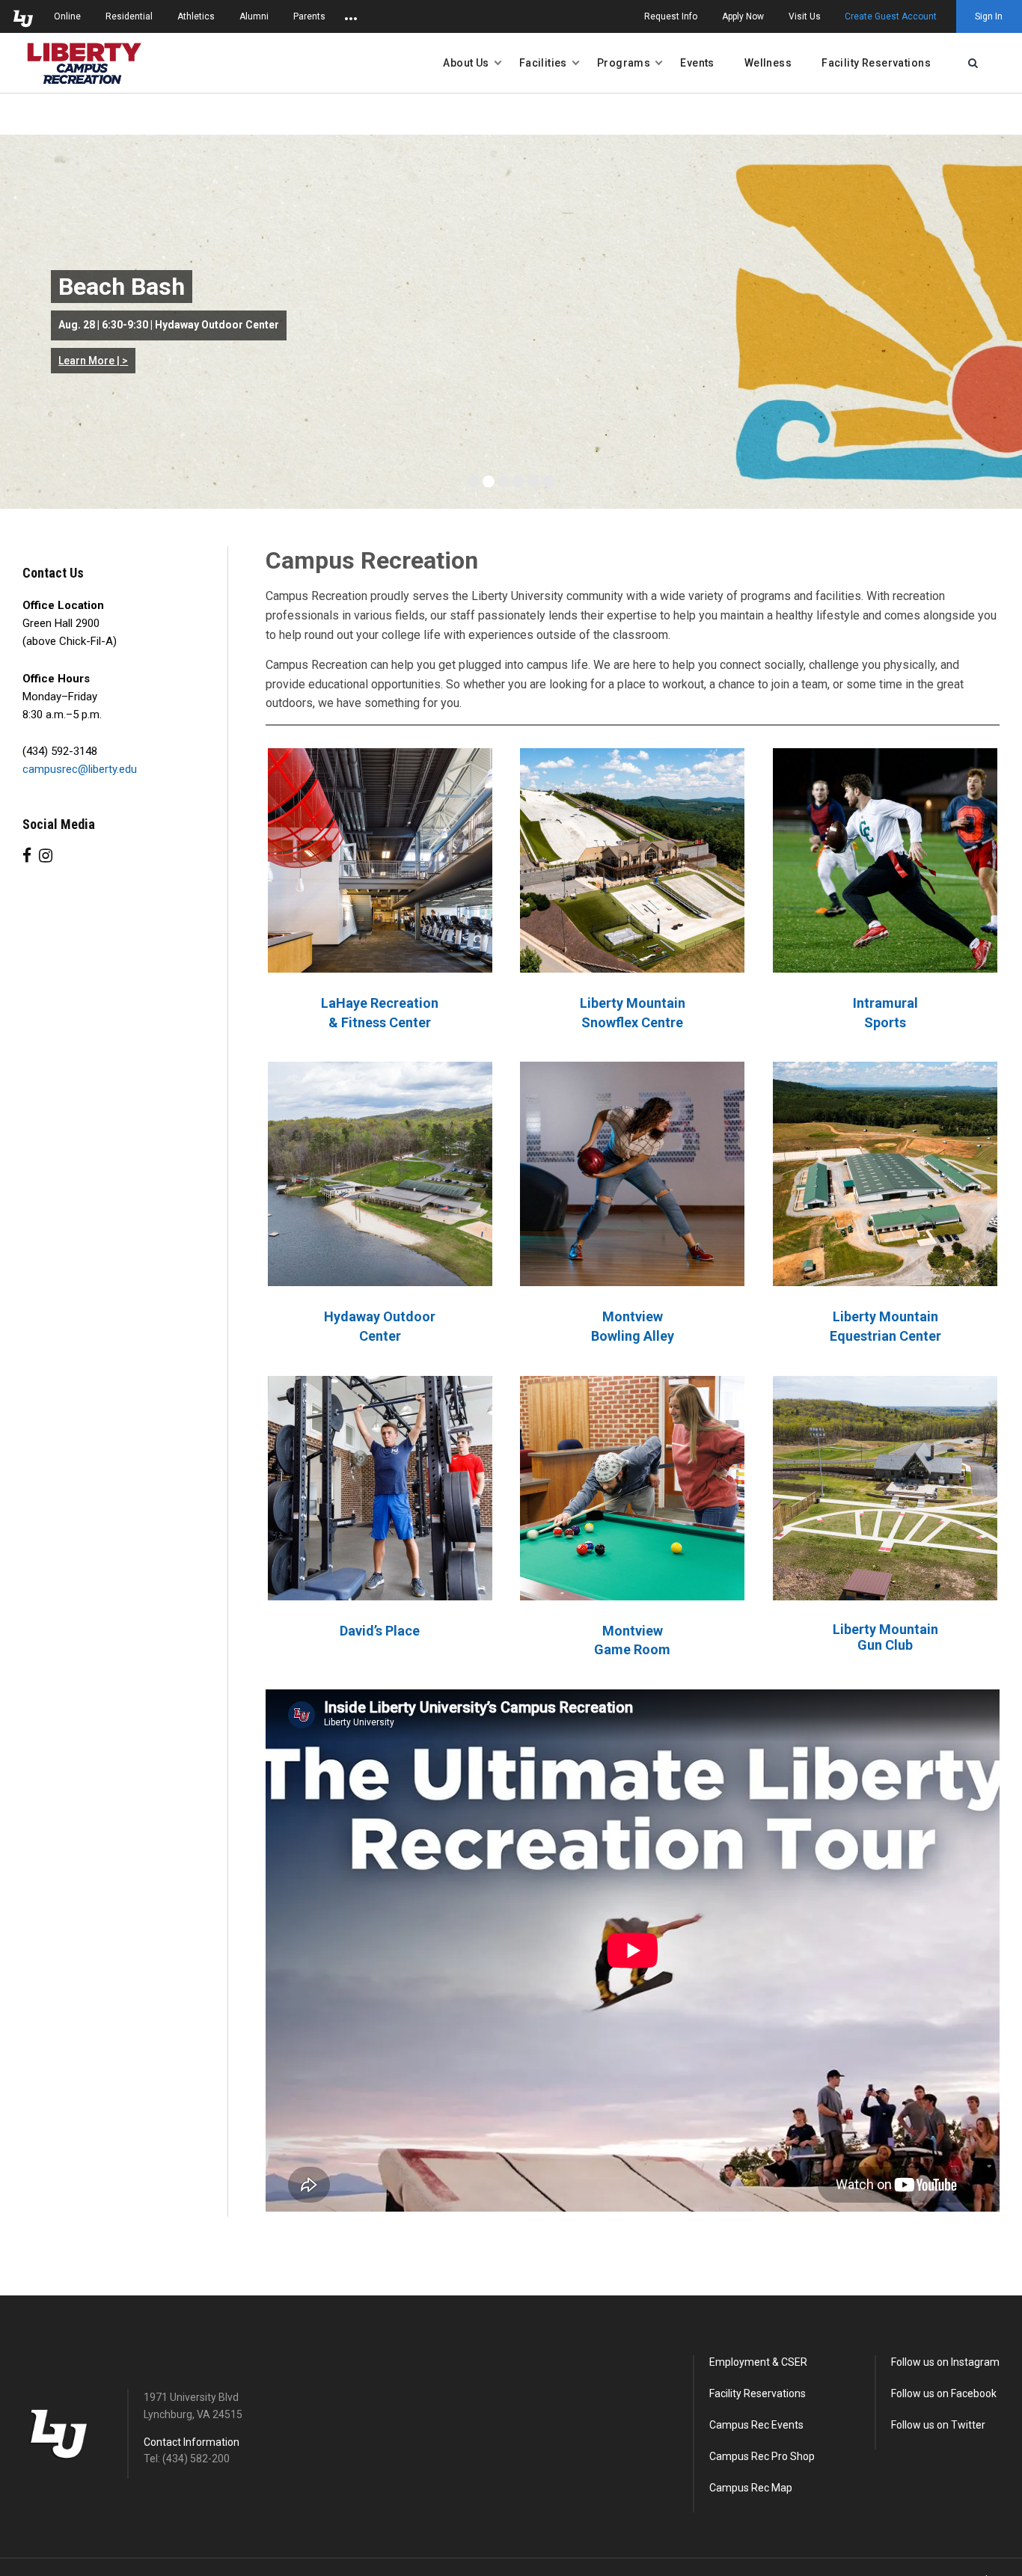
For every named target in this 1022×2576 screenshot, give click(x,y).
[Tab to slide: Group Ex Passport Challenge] (548, 482)
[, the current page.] (85, 63)
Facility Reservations (876, 63)
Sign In (989, 16)
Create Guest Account (891, 16)
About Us (466, 63)
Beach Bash (122, 287)
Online (67, 16)
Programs (624, 63)
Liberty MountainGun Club (885, 1637)
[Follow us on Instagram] (46, 856)
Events (697, 63)
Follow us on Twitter (938, 2425)
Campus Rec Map (751, 2488)
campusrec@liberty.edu (80, 769)
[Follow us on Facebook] (27, 856)
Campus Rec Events (756, 2425)
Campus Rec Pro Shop (762, 2456)
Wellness (768, 63)
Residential (129, 16)
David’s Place (380, 1631)
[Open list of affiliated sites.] (351, 16)
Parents (309, 16)
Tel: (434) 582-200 (187, 2459)
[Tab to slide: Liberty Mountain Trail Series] (474, 482)
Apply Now (743, 16)
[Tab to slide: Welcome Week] (504, 482)
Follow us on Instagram (945, 2362)
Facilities (543, 63)
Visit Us (805, 16)
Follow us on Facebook (944, 2393)
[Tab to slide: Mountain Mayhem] (533, 482)
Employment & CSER (758, 2362)
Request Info (671, 16)
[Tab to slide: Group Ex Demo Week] (518, 482)
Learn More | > (93, 361)
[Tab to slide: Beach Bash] (489, 482)
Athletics (196, 16)
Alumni (254, 16)
